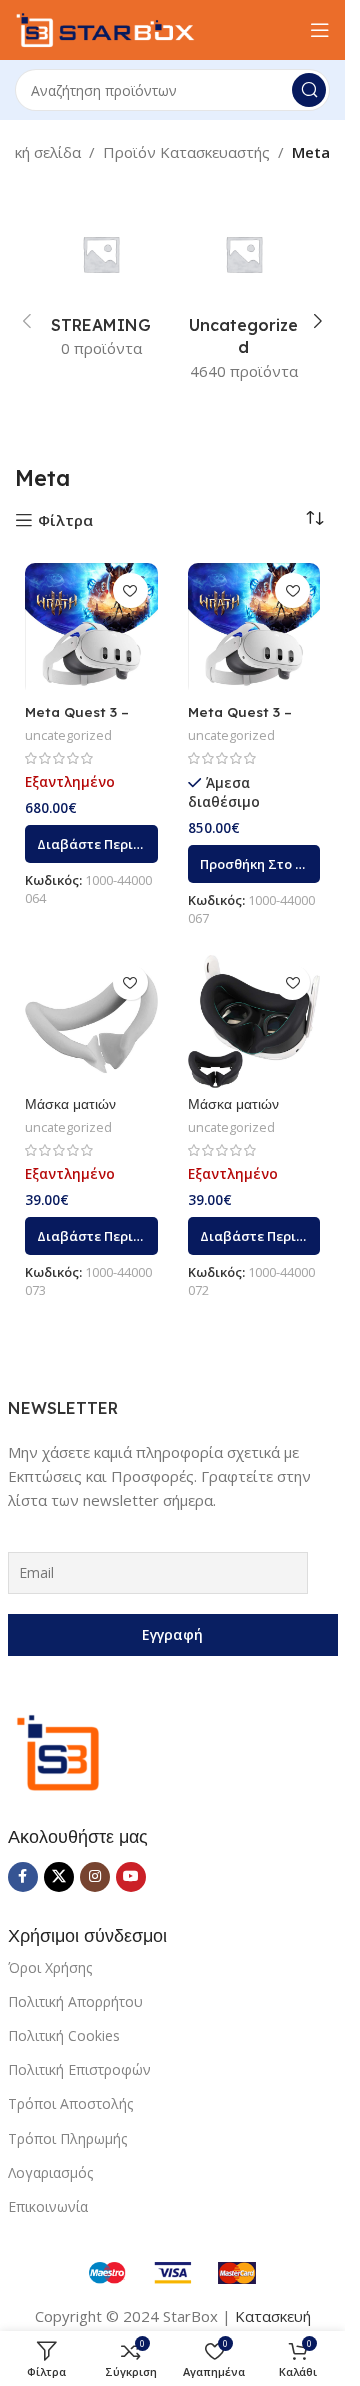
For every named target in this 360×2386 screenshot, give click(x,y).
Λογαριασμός (50, 2172)
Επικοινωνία (48, 2206)
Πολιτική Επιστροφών (79, 2069)
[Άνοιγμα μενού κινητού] (320, 30)
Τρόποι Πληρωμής (67, 2138)
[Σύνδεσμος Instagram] (95, 1877)
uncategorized (68, 735)
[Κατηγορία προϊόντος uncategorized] (244, 298)
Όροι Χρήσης (50, 1967)
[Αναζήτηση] (309, 90)
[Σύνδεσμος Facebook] (23, 1877)
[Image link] (58, 1751)
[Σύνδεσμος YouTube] (131, 1877)
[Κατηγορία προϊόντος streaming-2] (101, 287)
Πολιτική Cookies (64, 2035)
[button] (27, 321)
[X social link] (59, 1877)
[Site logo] (105, 28)
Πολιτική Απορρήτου (75, 2001)
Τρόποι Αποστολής (70, 2103)
